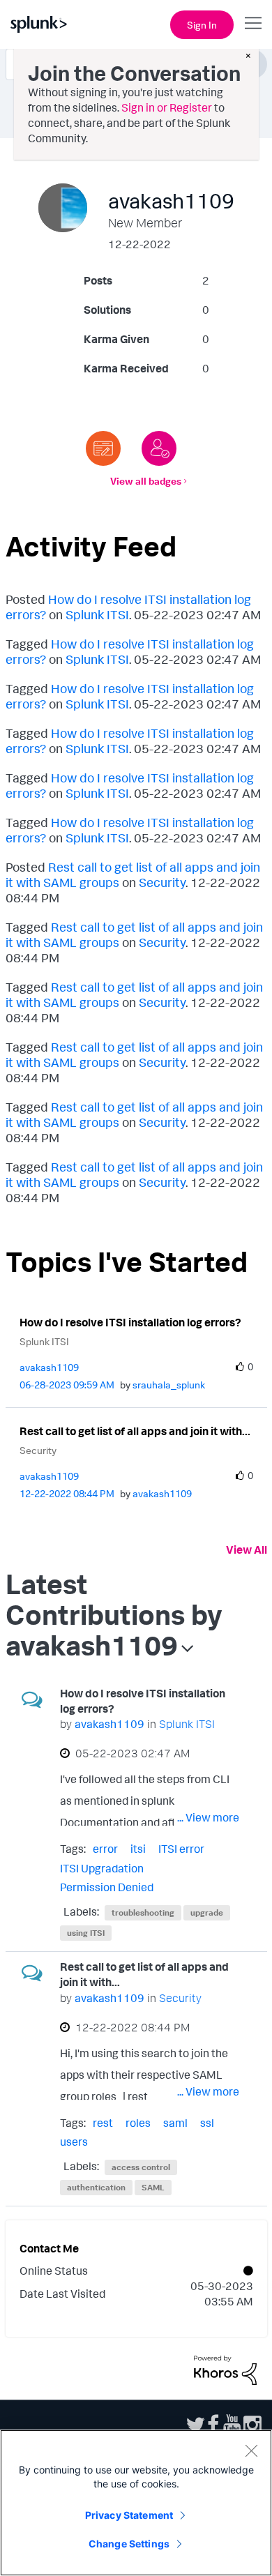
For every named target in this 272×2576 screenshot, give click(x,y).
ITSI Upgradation (102, 1868)
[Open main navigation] (253, 23)
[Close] (251, 2450)
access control (141, 2167)
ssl (207, 2123)
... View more (208, 1817)
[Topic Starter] (103, 448)
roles (138, 2123)
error (105, 1849)
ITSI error (181, 1849)
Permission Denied (107, 1887)
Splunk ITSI (97, 614)
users (74, 2142)
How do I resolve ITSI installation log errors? (130, 1322)
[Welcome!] (159, 448)
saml (175, 2123)
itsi (138, 1849)
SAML (153, 2187)
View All (247, 1550)
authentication (96, 2187)
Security (162, 882)
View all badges (146, 481)
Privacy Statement (129, 2515)
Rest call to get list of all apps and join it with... (135, 1431)
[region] (136, 2503)
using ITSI (86, 1933)
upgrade (207, 1912)
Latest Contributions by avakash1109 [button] (114, 1614)
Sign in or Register (167, 107)
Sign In (202, 25)
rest (103, 2123)
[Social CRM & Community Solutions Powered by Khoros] (225, 2369)
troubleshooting (143, 1912)
